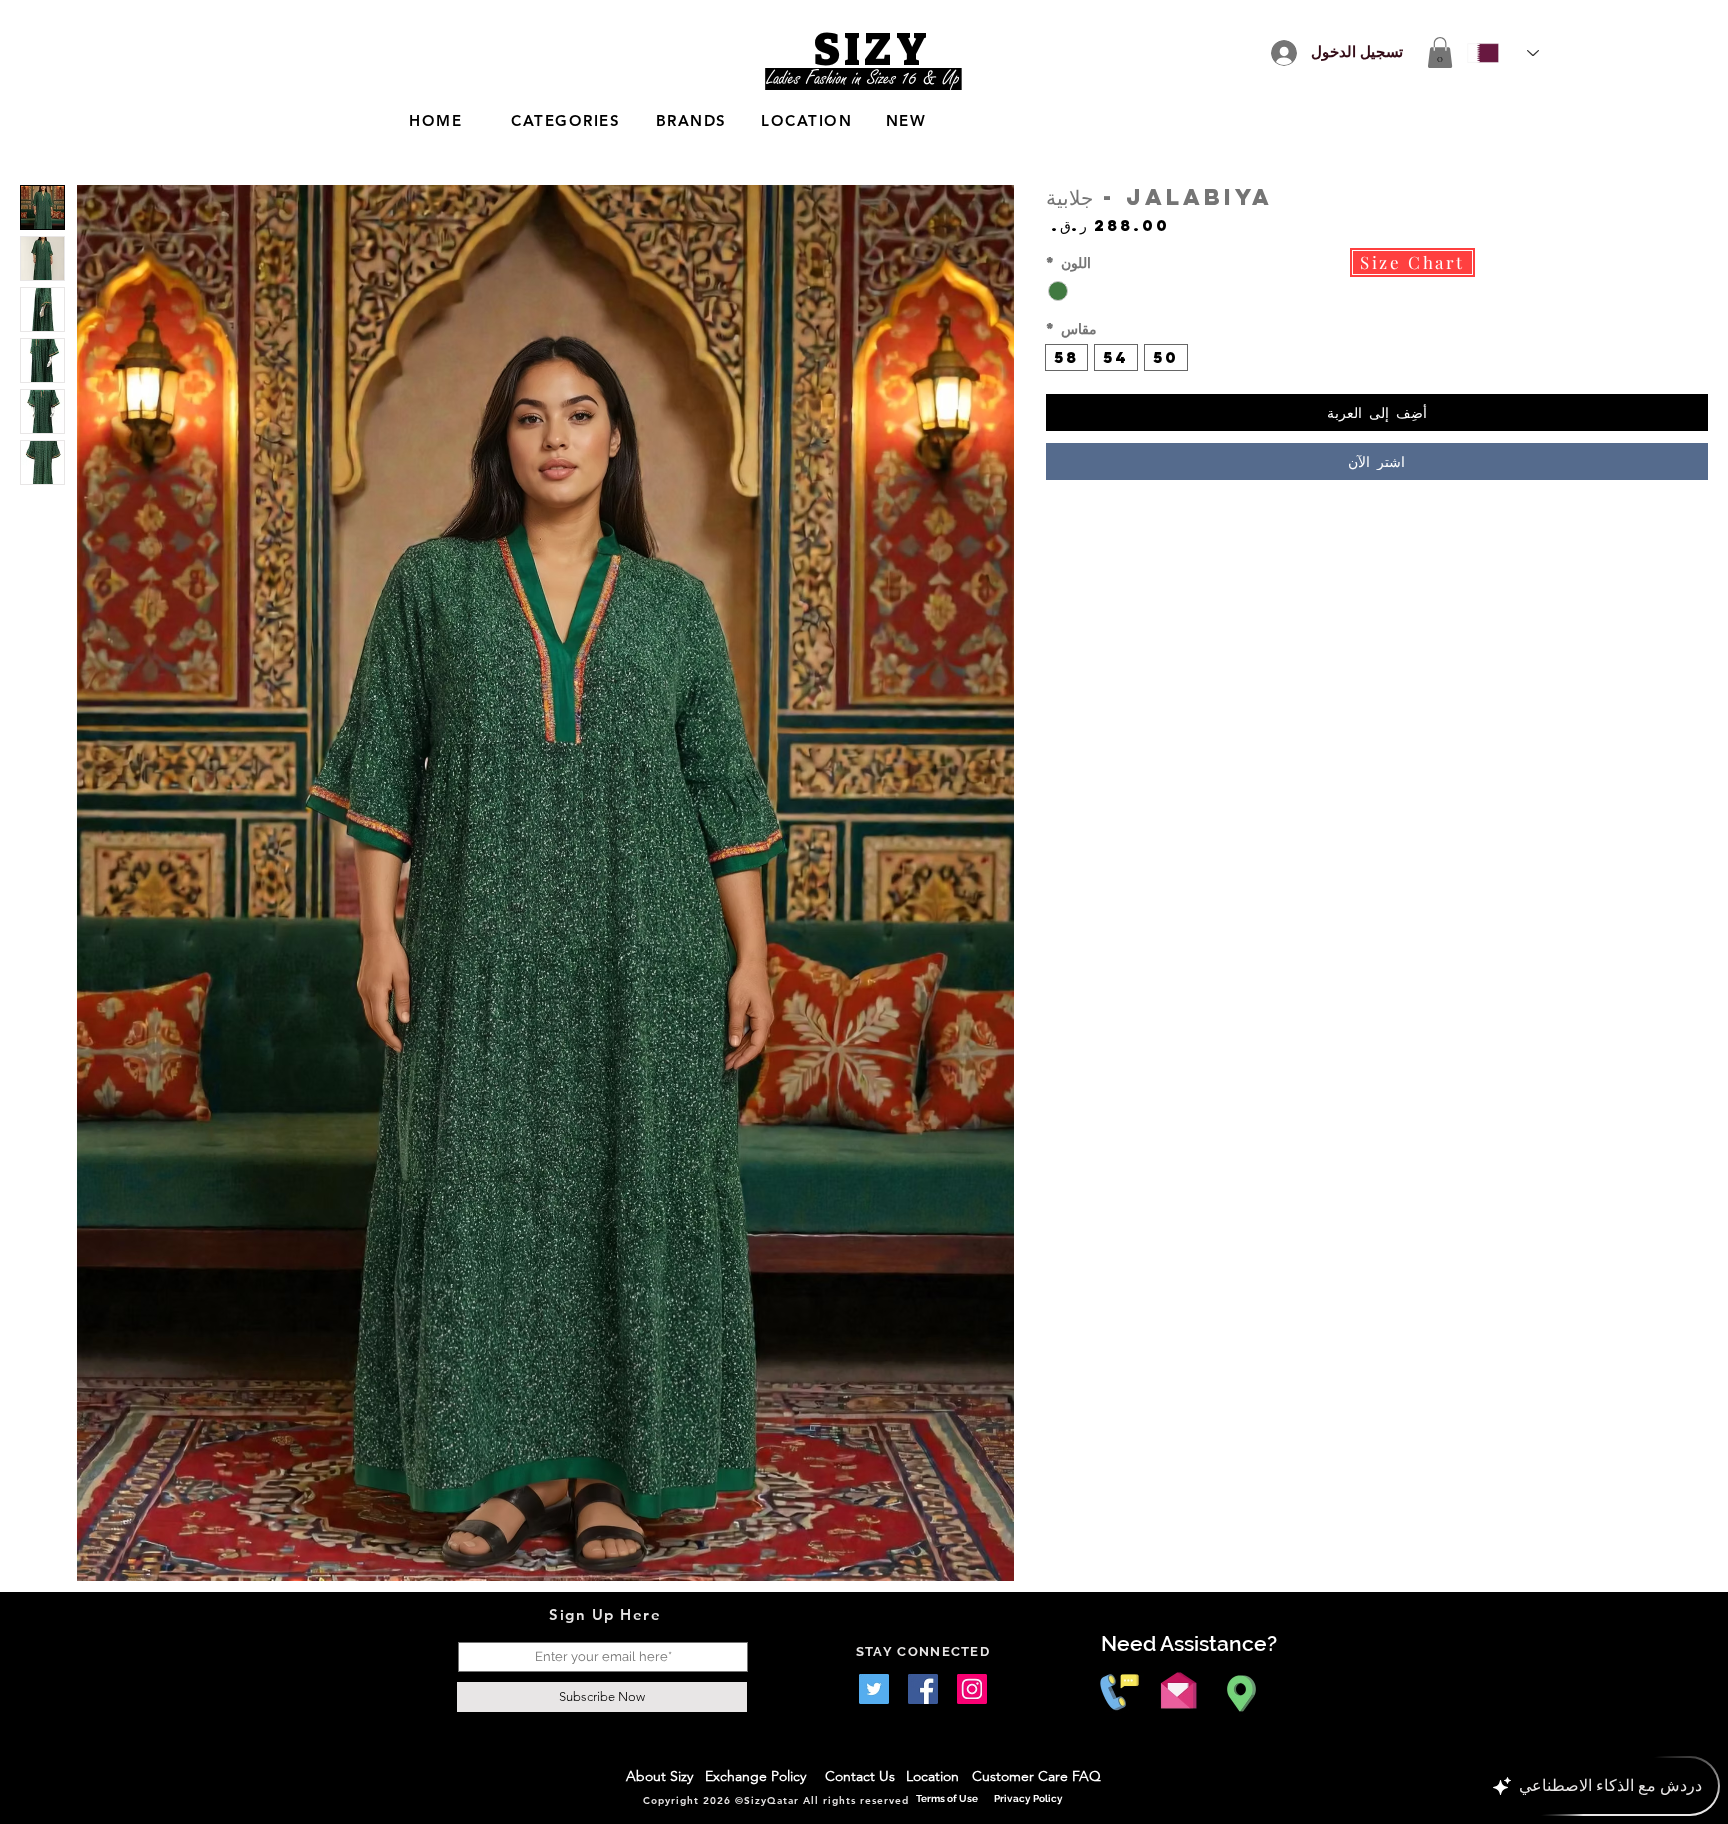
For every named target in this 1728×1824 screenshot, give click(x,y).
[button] (1440, 52)
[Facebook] (923, 1689)
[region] (654, 121)
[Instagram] (972, 1689)
